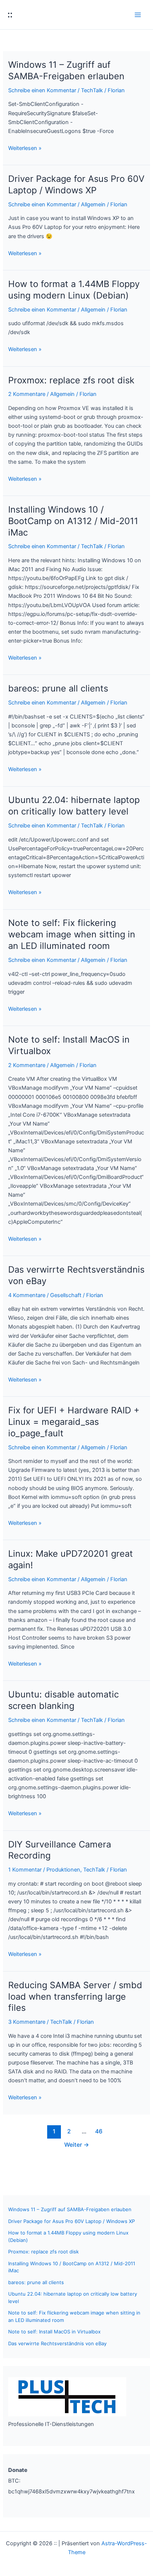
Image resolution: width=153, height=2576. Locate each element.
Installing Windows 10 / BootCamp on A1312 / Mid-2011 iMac (73, 521)
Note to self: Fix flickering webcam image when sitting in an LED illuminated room (72, 934)
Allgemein (93, 204)
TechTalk (92, 90)
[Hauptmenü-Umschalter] (138, 15)
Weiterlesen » (25, 149)
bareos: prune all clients (58, 688)
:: (10, 14)
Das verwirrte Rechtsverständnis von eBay (57, 2343)
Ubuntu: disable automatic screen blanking (64, 1700)
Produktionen (63, 1870)
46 (99, 2131)
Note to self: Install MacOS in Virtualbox (54, 2332)
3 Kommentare (27, 2022)
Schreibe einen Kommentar (42, 90)
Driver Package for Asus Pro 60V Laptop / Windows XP (76, 184)
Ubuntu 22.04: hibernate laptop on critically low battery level (74, 806)
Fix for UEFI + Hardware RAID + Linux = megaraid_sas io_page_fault (74, 1422)
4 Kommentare (27, 1295)
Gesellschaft (66, 1295)
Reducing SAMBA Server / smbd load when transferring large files (75, 1997)
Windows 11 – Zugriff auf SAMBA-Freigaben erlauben (66, 70)
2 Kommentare (27, 394)
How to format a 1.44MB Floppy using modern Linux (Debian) (74, 290)
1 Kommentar (25, 1870)
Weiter (77, 2145)
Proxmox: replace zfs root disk (71, 380)
